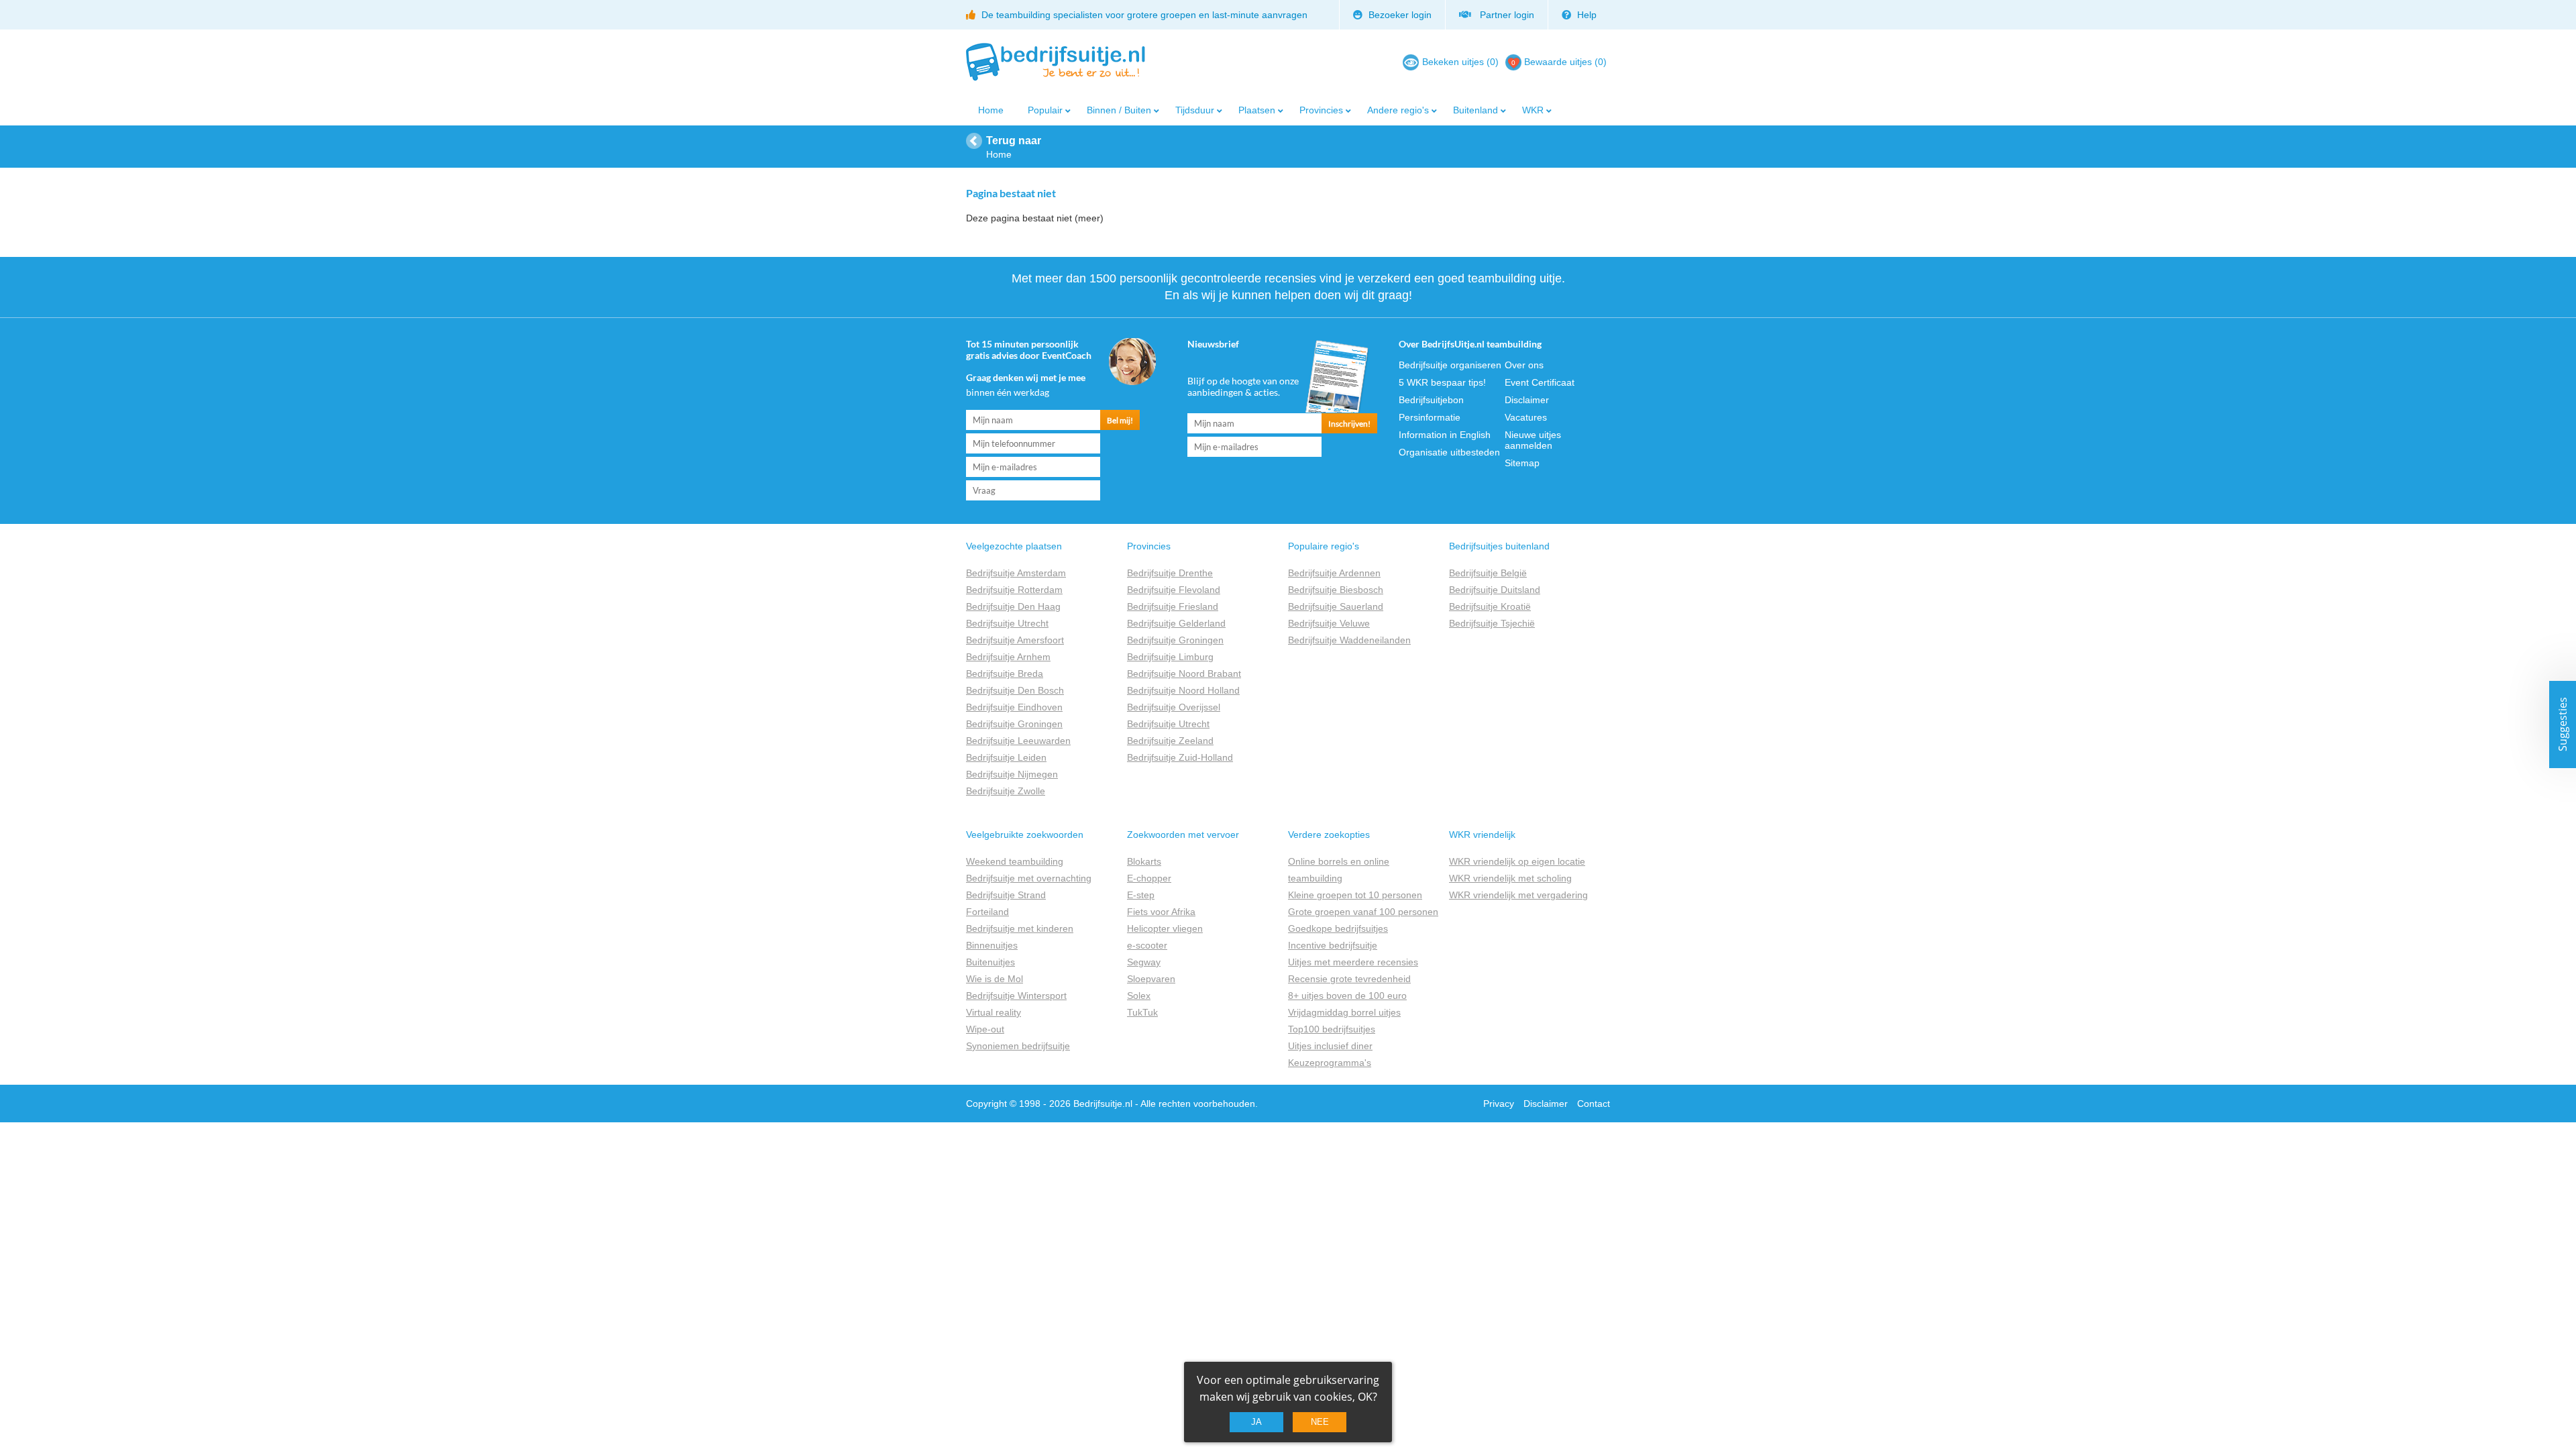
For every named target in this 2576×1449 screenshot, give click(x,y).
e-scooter (1147, 945)
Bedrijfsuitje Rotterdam (1014, 590)
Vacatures (1526, 417)
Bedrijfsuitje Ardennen (1334, 573)
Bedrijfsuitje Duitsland (1495, 590)
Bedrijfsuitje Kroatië (1490, 606)
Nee (1320, 1422)
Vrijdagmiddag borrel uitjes (1344, 1012)
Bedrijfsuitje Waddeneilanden (1349, 640)
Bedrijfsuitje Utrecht (1007, 623)
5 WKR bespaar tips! (1442, 382)
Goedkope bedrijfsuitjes (1338, 928)
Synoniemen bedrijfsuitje (1018, 1046)
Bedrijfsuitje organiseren (1450, 365)
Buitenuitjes (990, 962)
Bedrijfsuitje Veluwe (1329, 623)
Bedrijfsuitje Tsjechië (1492, 623)
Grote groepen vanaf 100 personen (1363, 912)
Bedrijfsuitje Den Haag (1013, 606)
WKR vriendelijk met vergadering (1518, 895)
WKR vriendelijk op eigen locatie (1517, 861)
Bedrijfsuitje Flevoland (1174, 590)
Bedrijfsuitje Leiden (1006, 757)
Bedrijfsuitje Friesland (1173, 606)
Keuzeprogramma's (1330, 1063)
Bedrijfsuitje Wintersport (1016, 996)
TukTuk (1142, 1012)
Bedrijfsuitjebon (1431, 400)
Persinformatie (1430, 417)
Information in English (1445, 435)
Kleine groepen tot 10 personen (1355, 895)
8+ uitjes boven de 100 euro (1347, 996)
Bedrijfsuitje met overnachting (1029, 878)
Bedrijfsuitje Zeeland (1170, 741)
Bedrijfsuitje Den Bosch (1015, 690)
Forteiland (987, 912)
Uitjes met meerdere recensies (1353, 962)
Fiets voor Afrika (1161, 912)
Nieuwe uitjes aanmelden (1533, 440)
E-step (1141, 895)
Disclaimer (1527, 400)
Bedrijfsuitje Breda (1005, 674)
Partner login (1504, 15)
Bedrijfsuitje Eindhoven (1014, 707)
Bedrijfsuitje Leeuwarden (1018, 741)
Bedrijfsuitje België (1488, 573)
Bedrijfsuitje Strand (1006, 895)
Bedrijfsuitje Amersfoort (1015, 640)
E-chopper (1149, 878)
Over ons (1524, 365)
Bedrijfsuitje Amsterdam (1016, 573)
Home (991, 110)
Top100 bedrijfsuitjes (1332, 1029)
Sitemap (1522, 463)
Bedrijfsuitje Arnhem (1008, 657)
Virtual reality (994, 1012)
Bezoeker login (1399, 15)
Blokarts (1144, 861)
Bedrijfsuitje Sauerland (1336, 606)
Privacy (1499, 1104)
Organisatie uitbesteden (1449, 452)
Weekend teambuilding (1015, 861)
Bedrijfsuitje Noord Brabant (1184, 674)
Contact (1594, 1104)
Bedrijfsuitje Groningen (1014, 724)
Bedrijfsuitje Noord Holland (1183, 690)
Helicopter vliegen (1165, 928)
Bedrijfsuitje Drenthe (1170, 573)
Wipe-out (985, 1029)
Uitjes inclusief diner (1330, 1046)
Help (1586, 15)
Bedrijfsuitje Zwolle (1006, 791)
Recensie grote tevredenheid (1349, 979)
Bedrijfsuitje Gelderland (1176, 623)
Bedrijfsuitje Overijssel (1174, 707)
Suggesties (2563, 725)
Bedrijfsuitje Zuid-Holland (1180, 757)
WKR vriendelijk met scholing (1510, 878)
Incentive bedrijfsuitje (1333, 945)
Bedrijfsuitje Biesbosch (1336, 590)
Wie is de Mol (995, 979)
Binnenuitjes (992, 945)
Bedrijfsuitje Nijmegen (1012, 774)
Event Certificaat (1540, 382)
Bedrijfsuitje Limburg (1170, 657)
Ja (1256, 1422)
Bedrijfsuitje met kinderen (1020, 928)
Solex (1139, 996)
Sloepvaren (1151, 979)
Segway (1144, 962)
